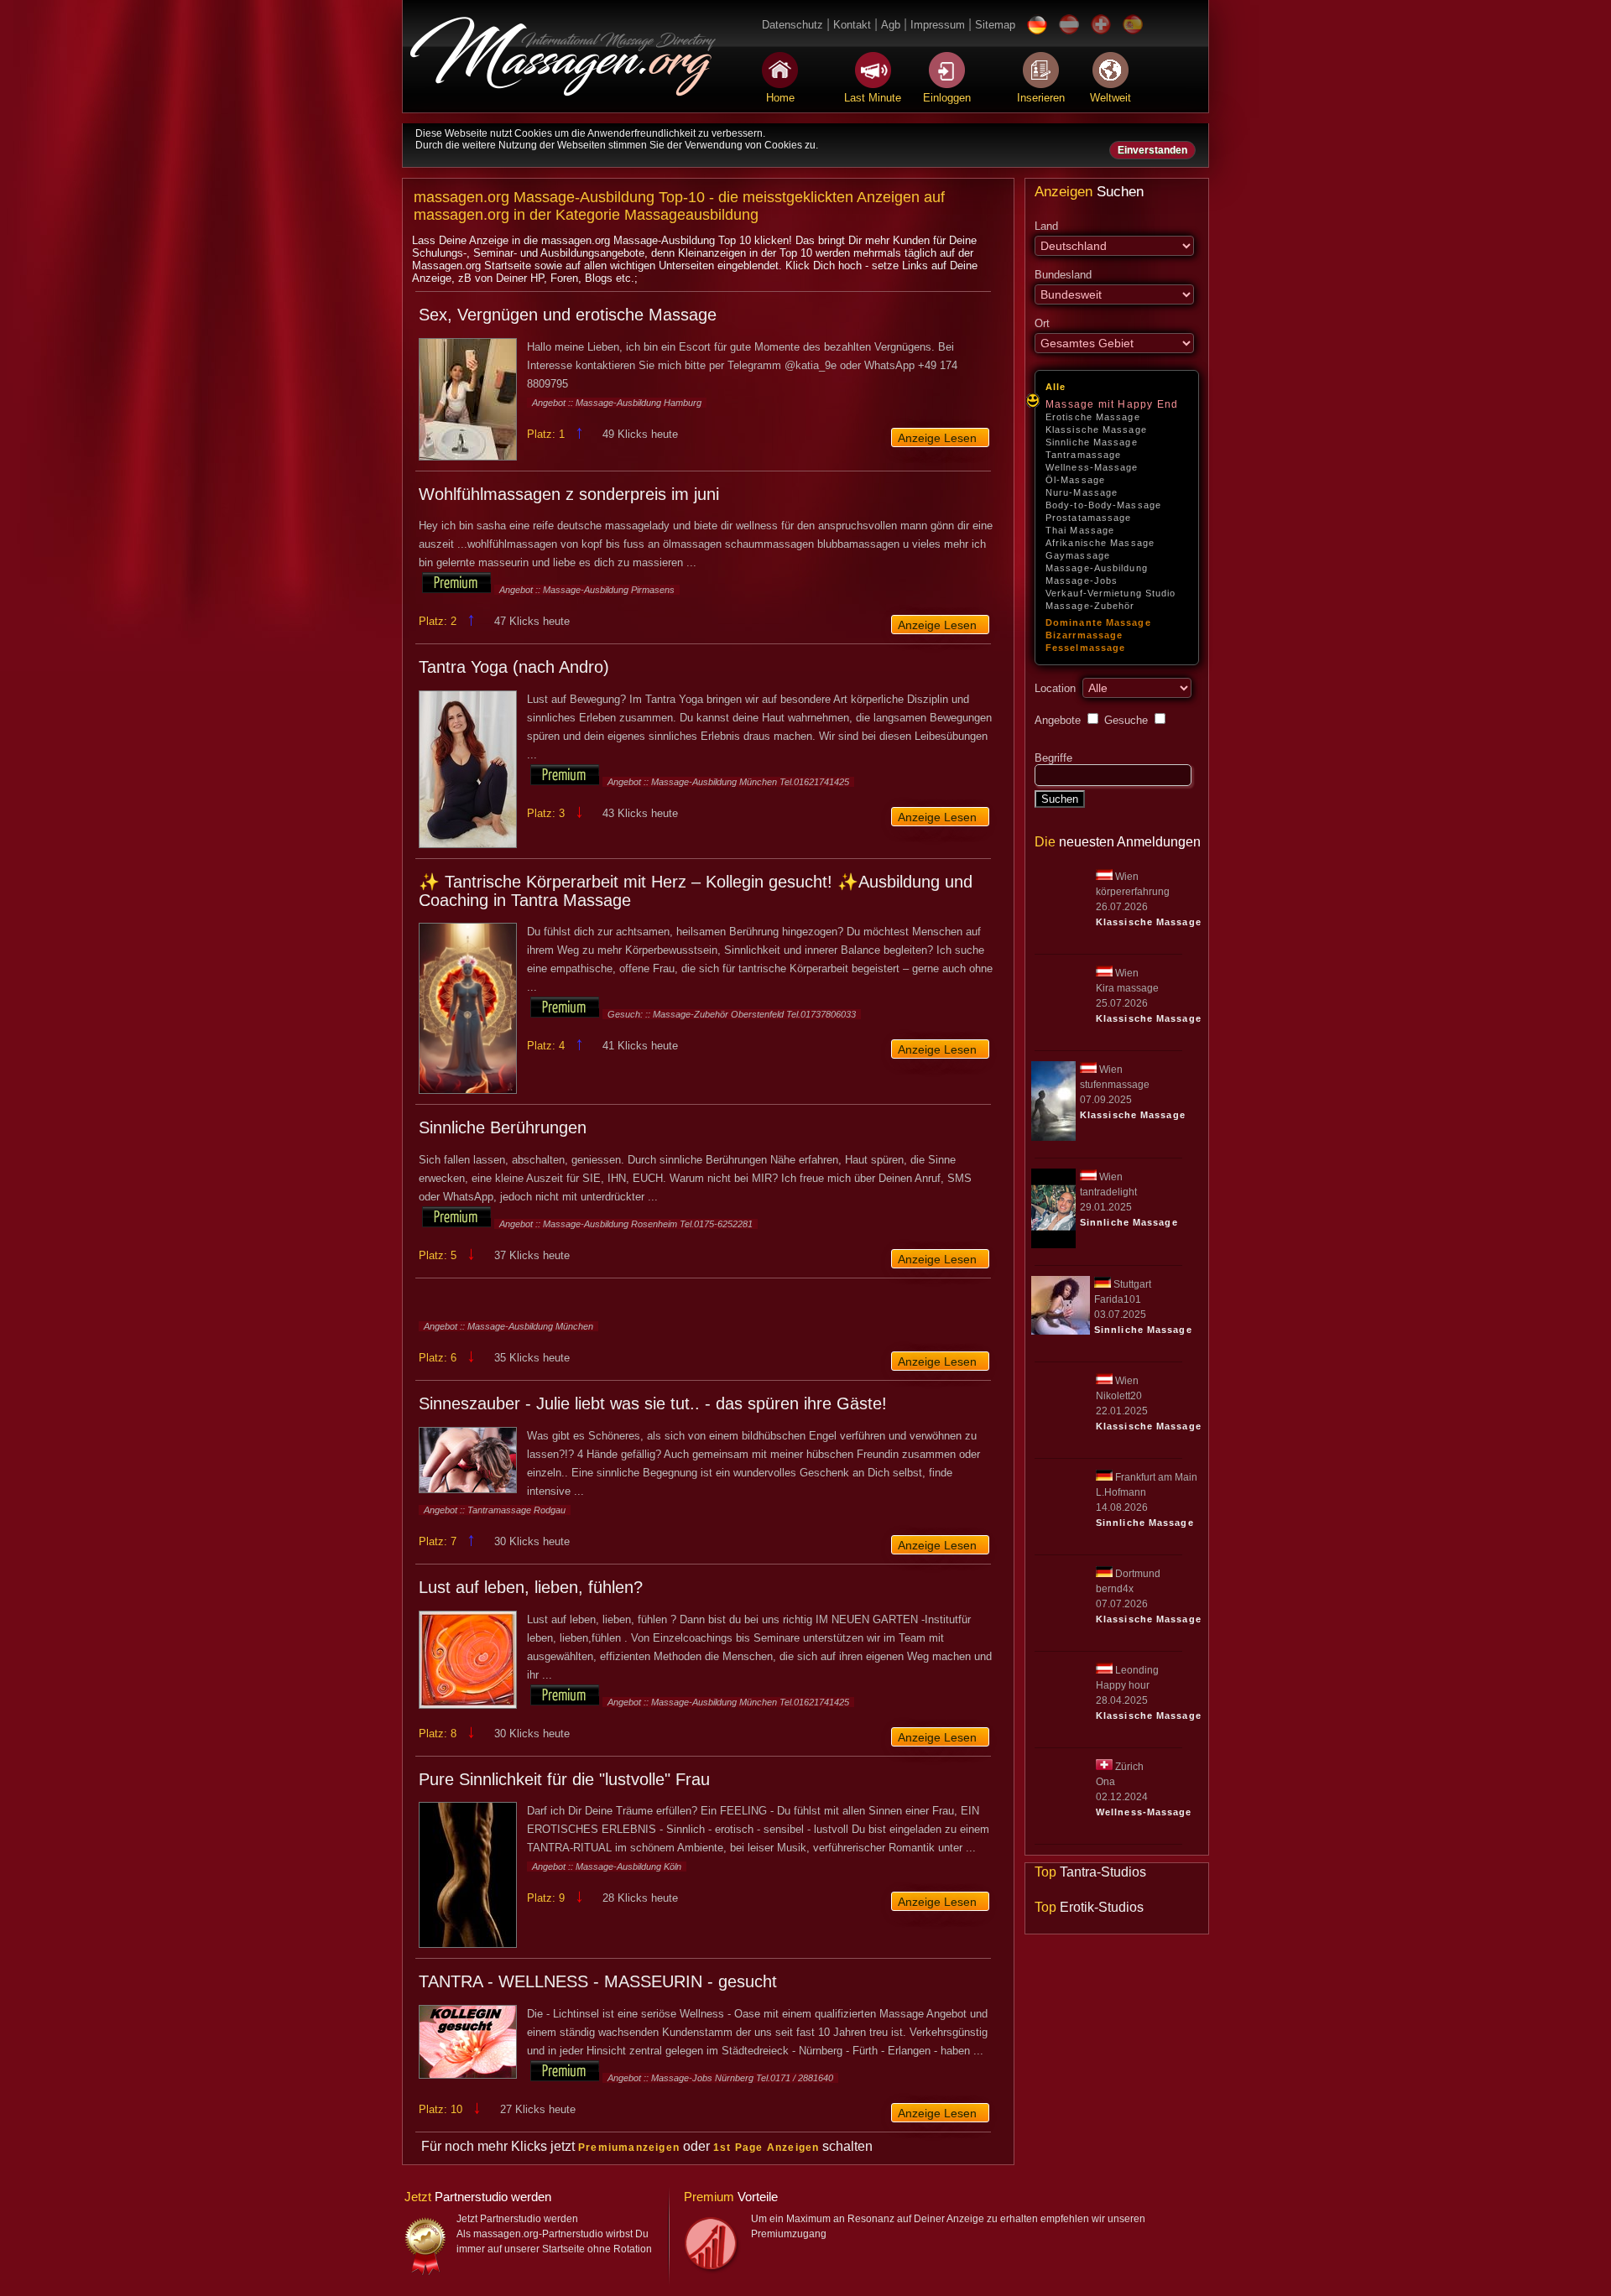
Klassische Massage (1096, 430)
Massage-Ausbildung (1097, 568)
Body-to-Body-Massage (1103, 505)
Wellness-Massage (1092, 467)
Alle (1056, 387)
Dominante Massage (1098, 622)
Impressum (938, 25)
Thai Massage (1080, 530)
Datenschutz (792, 25)
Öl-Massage (1075, 480)
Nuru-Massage (1082, 492)
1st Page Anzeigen (766, 2148)
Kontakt (852, 25)
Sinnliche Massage (1092, 442)
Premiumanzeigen (629, 2148)
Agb (891, 25)
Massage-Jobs (1082, 581)
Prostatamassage (1089, 518)
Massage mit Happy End (1112, 404)
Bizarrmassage (1084, 635)
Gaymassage (1078, 555)
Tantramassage (1083, 455)
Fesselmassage (1085, 648)
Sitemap (995, 25)
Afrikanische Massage (1100, 543)
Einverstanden (1152, 150)
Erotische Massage (1093, 417)
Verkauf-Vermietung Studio (1111, 593)
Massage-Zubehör (1090, 606)
